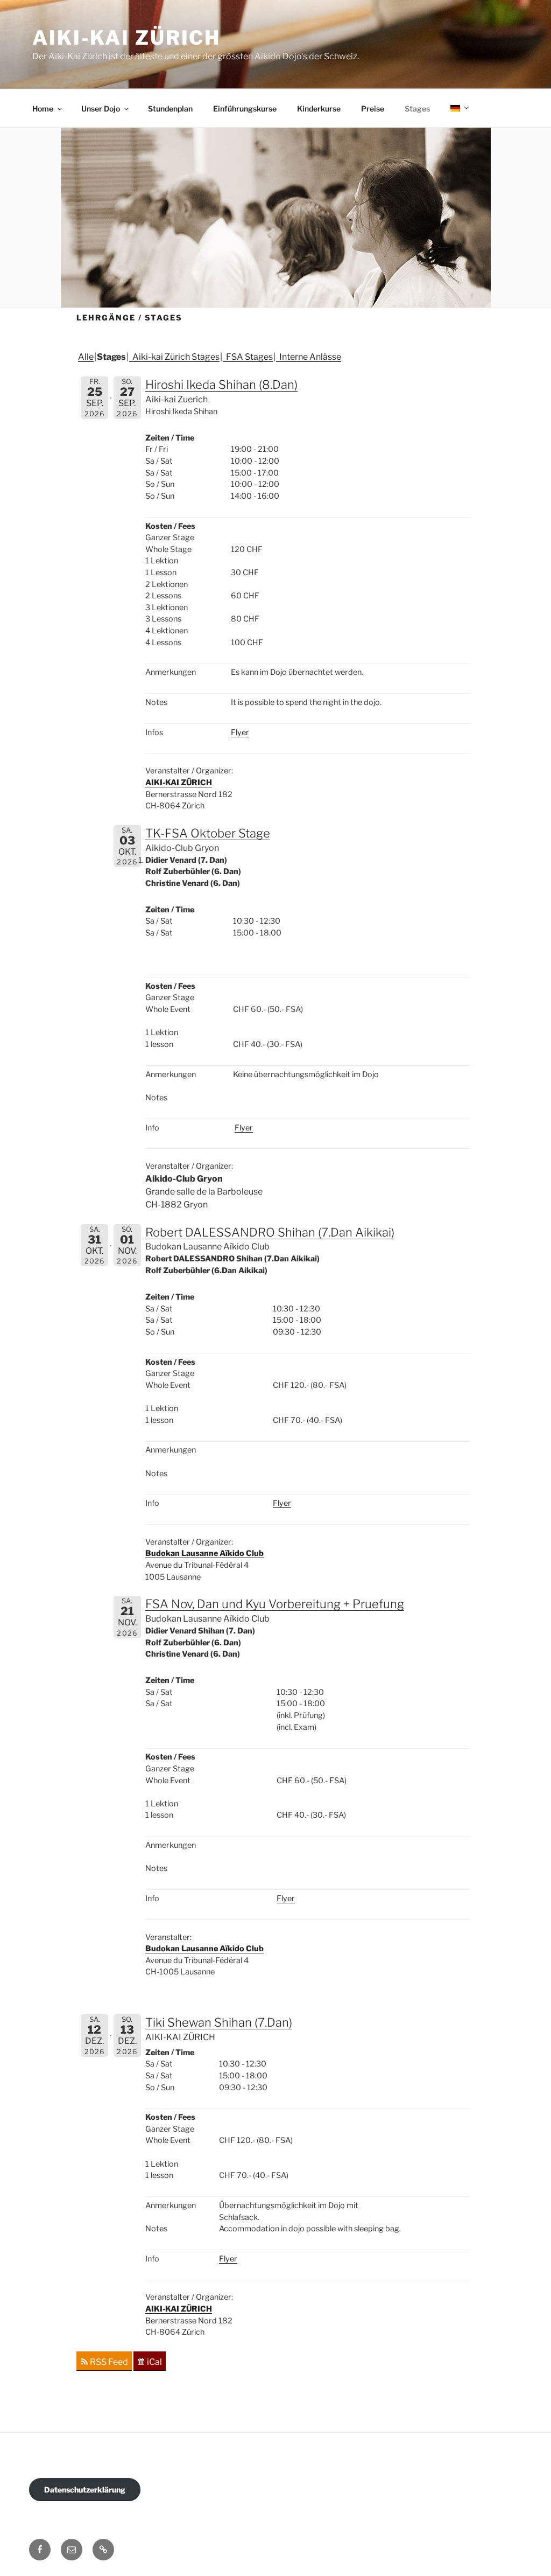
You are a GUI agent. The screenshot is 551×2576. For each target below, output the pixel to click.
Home (43, 109)
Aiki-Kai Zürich (126, 38)
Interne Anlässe (309, 357)
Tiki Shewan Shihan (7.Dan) (219, 2022)
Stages (417, 109)
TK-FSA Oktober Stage (208, 833)
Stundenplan (170, 109)
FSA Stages (248, 357)
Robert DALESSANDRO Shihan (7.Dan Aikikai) (270, 1232)
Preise (373, 109)
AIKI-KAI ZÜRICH (179, 783)
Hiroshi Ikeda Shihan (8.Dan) (221, 385)
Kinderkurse (319, 109)
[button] (103, 2550)
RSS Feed (109, 2362)
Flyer (240, 732)
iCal (154, 2362)
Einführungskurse (245, 109)
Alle (86, 357)
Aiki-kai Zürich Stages (174, 357)
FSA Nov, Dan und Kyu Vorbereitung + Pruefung (275, 1604)
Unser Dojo (101, 109)
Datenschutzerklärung (85, 2490)
